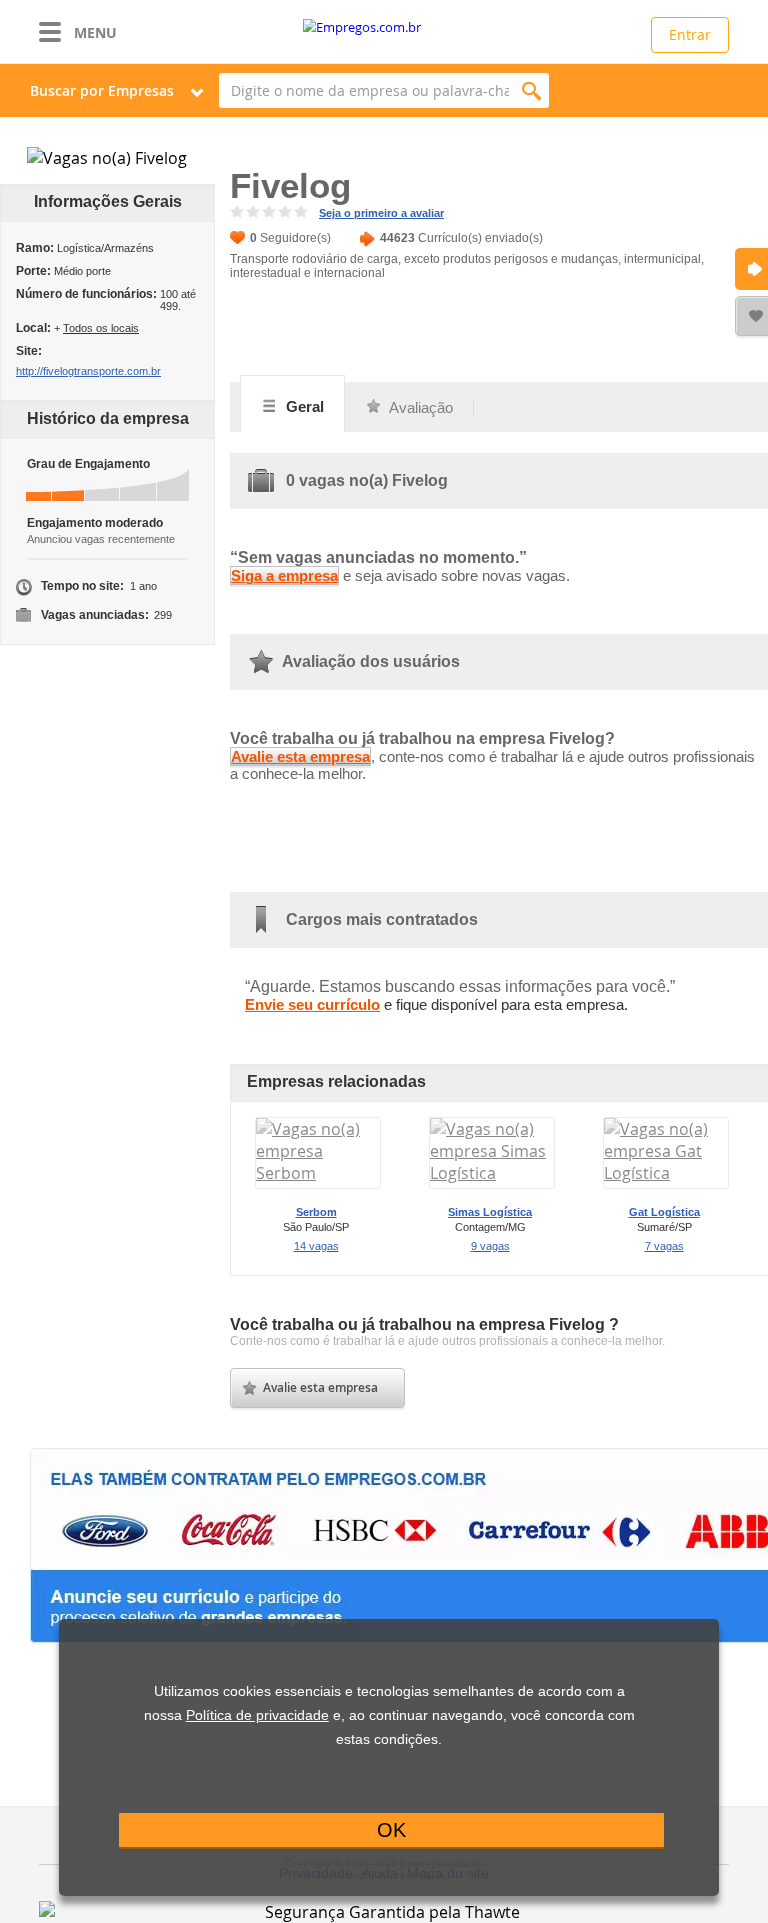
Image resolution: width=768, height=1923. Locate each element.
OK (391, 1830)
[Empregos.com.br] (384, 27)
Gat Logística (664, 1212)
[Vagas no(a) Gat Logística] (666, 1173)
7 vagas (664, 1246)
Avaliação (419, 407)
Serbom (316, 1212)
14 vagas (316, 1246)
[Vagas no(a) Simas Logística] (492, 1173)
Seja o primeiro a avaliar (381, 213)
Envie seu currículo (312, 1004)
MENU (95, 32)
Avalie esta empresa (300, 756)
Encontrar (531, 90)
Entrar (690, 34)
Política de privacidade (257, 1715)
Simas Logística (490, 1212)
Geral (303, 406)
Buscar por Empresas (102, 90)
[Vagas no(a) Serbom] (318, 1173)
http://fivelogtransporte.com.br (88, 371)
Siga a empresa (284, 575)
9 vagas (490, 1246)
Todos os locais (101, 328)
